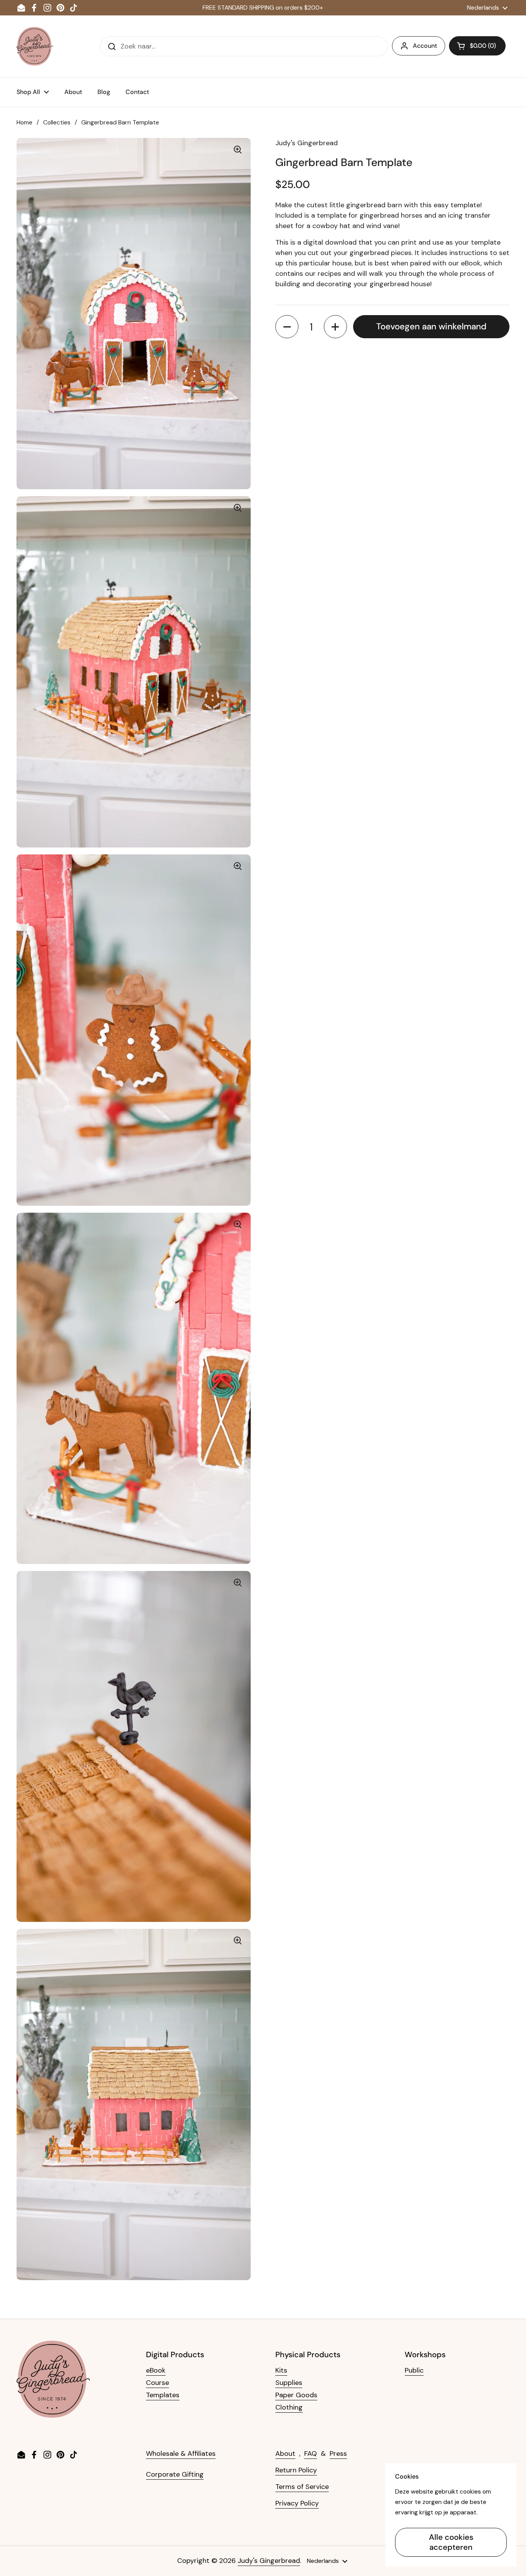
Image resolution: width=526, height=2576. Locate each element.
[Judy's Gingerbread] (35, 46)
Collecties (57, 122)
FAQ (311, 2453)
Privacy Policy (297, 2503)
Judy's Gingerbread (269, 2561)
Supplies (289, 2383)
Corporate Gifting (175, 2474)
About (285, 2453)
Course (157, 2383)
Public (414, 2370)
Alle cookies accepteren (451, 2542)
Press (338, 2453)
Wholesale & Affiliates (181, 2453)
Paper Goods (296, 2395)
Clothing (289, 2407)
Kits (281, 2370)
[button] (477, 46)
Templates (163, 2395)
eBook (156, 2370)
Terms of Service (302, 2487)
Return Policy (296, 2470)
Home (24, 122)
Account (425, 46)
